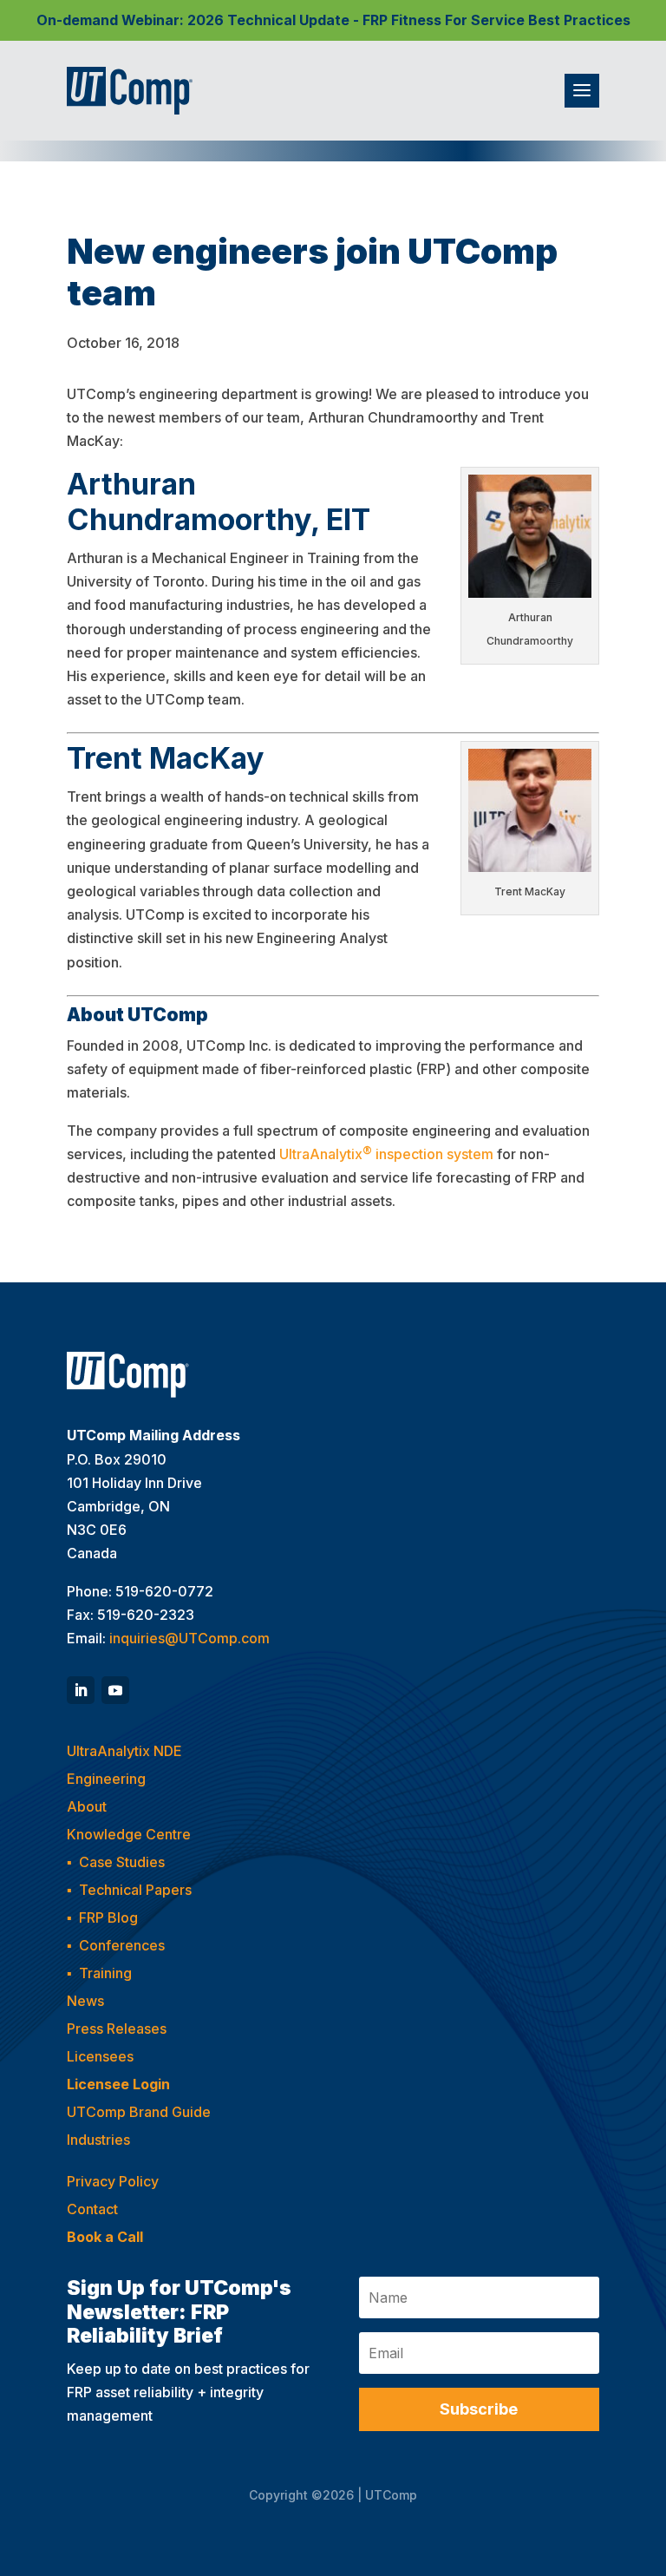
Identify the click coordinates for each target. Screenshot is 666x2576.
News (85, 2001)
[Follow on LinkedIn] (81, 1690)
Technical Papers (135, 1890)
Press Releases (117, 2029)
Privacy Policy (113, 2181)
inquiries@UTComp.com (189, 1638)
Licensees (100, 2056)
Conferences (122, 1945)
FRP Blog (108, 1917)
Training (105, 1973)
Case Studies (122, 1862)
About (87, 1806)
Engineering (106, 1779)
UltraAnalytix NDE (124, 1751)
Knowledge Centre (129, 1834)
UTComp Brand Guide (139, 2112)
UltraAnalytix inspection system (386, 1153)
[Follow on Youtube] (115, 1690)
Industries (98, 2140)
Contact (92, 2209)
